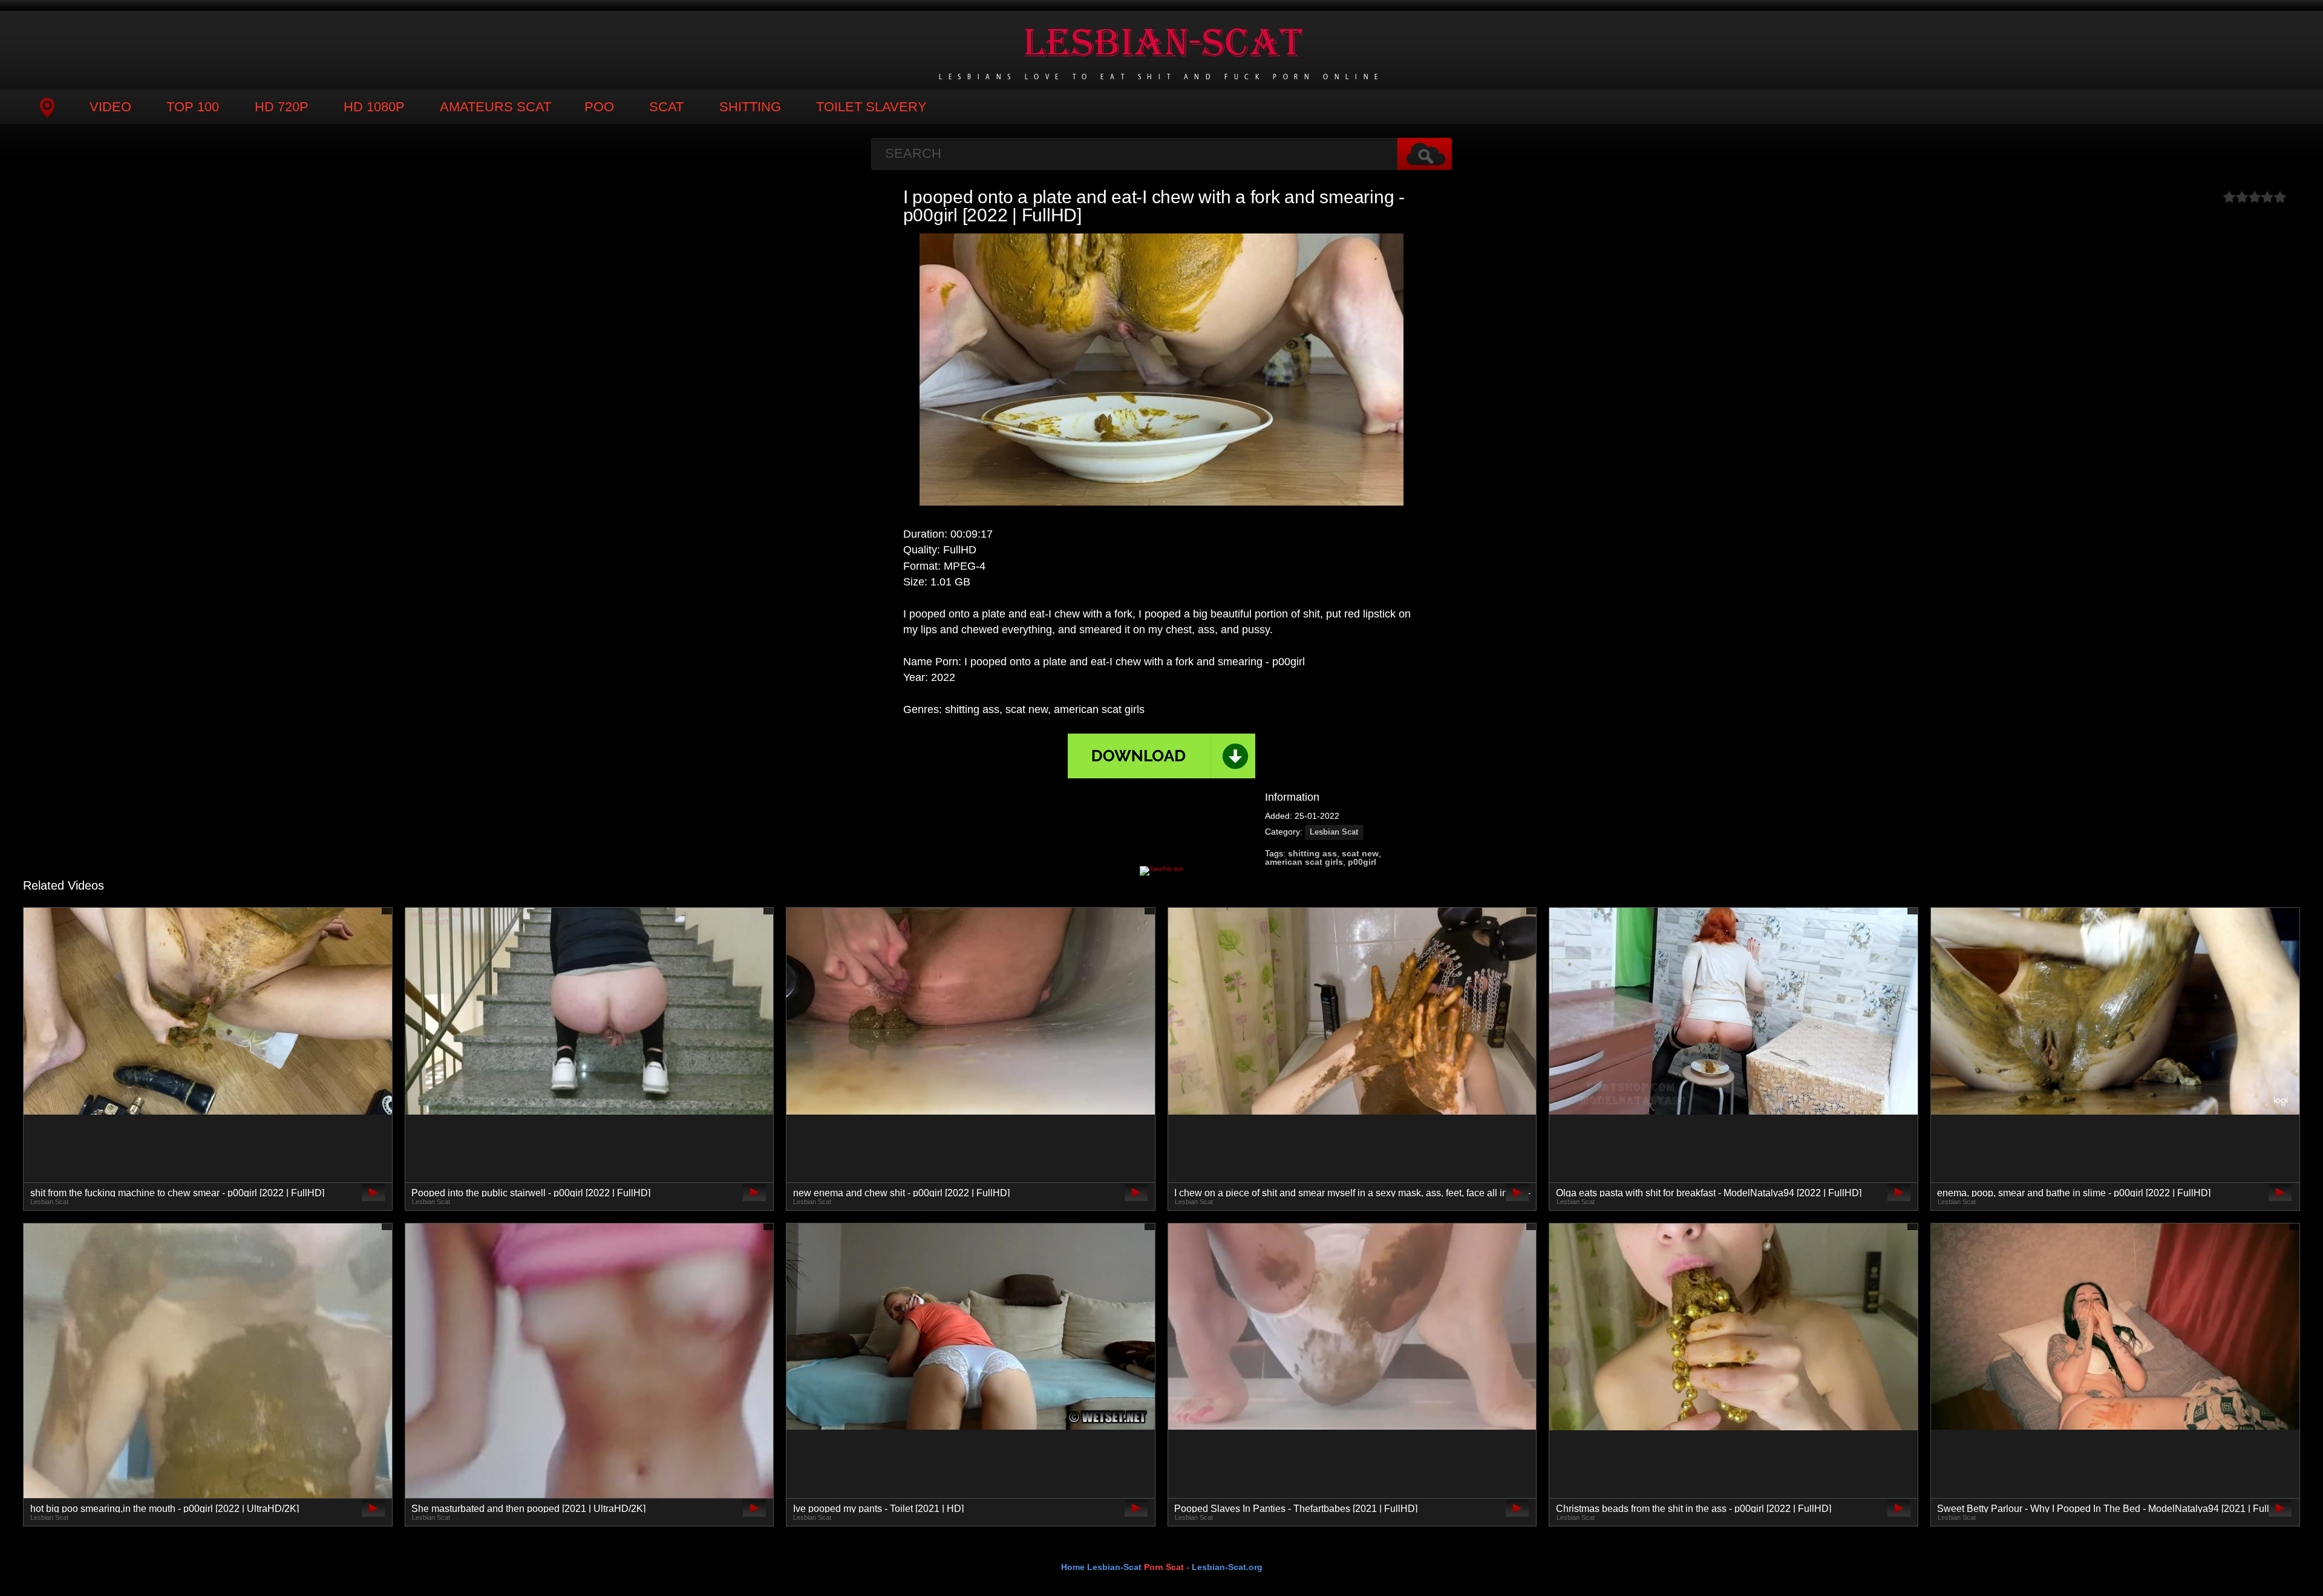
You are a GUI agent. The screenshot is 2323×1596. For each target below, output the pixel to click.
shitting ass (1312, 853)
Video (110, 107)
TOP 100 (193, 107)
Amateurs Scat (495, 107)
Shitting (750, 107)
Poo (599, 107)
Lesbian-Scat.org (1227, 1567)
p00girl (1362, 862)
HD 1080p (374, 107)
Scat (666, 107)
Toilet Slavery (871, 107)
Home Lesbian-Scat (1101, 1567)
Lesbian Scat (1334, 832)
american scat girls (1304, 862)
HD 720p (282, 107)
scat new (1360, 853)
